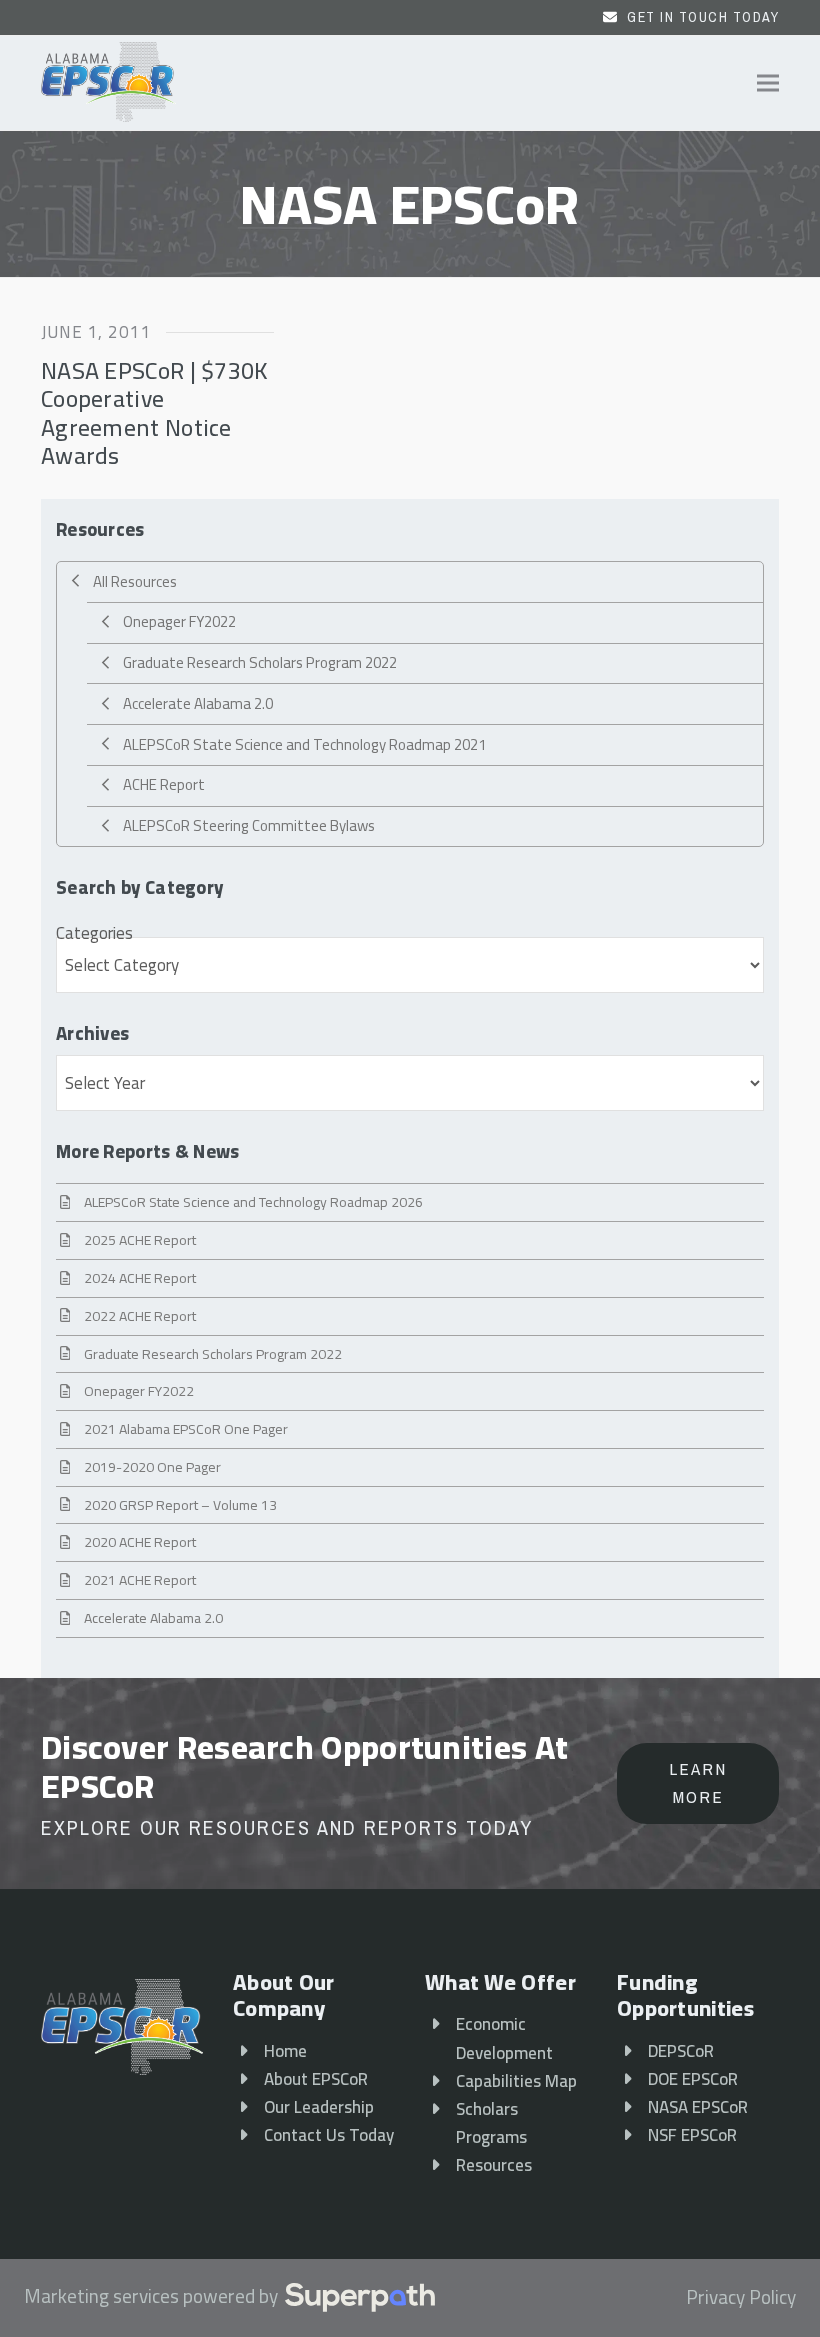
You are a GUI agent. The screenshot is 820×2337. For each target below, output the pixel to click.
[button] (768, 83)
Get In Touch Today (703, 17)
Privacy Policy (741, 2298)
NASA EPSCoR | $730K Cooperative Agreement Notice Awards (155, 412)
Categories (94, 933)
